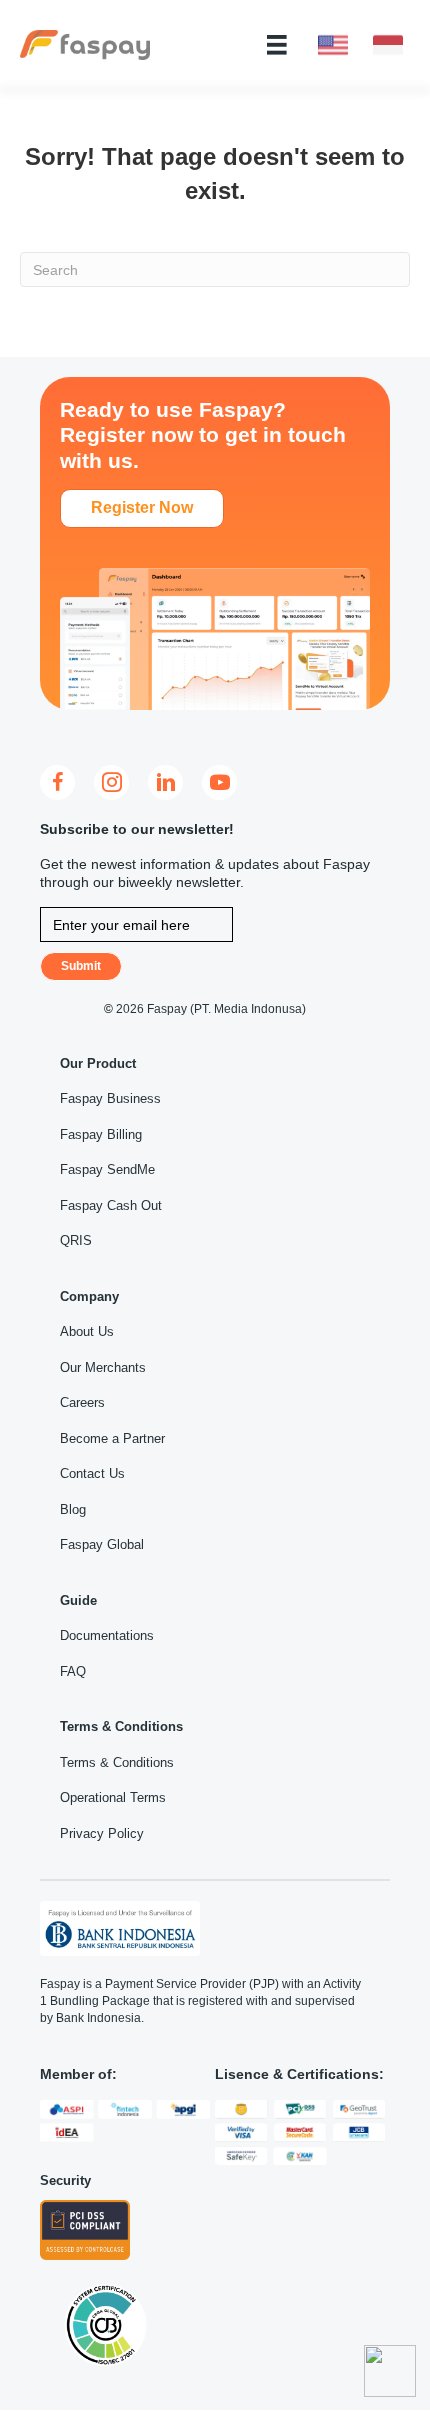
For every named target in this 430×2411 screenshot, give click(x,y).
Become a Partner (112, 1438)
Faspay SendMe (107, 1169)
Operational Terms (113, 1797)
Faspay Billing (101, 1134)
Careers (82, 1402)
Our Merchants (103, 1367)
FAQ (73, 1671)
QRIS (76, 1240)
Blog (73, 1509)
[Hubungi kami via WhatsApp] (390, 2371)
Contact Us (92, 1473)
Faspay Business (110, 1098)
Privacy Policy (102, 1833)
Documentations (107, 1635)
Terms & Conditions (117, 1762)
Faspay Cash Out (111, 1205)
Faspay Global (102, 1544)
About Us (87, 1331)
